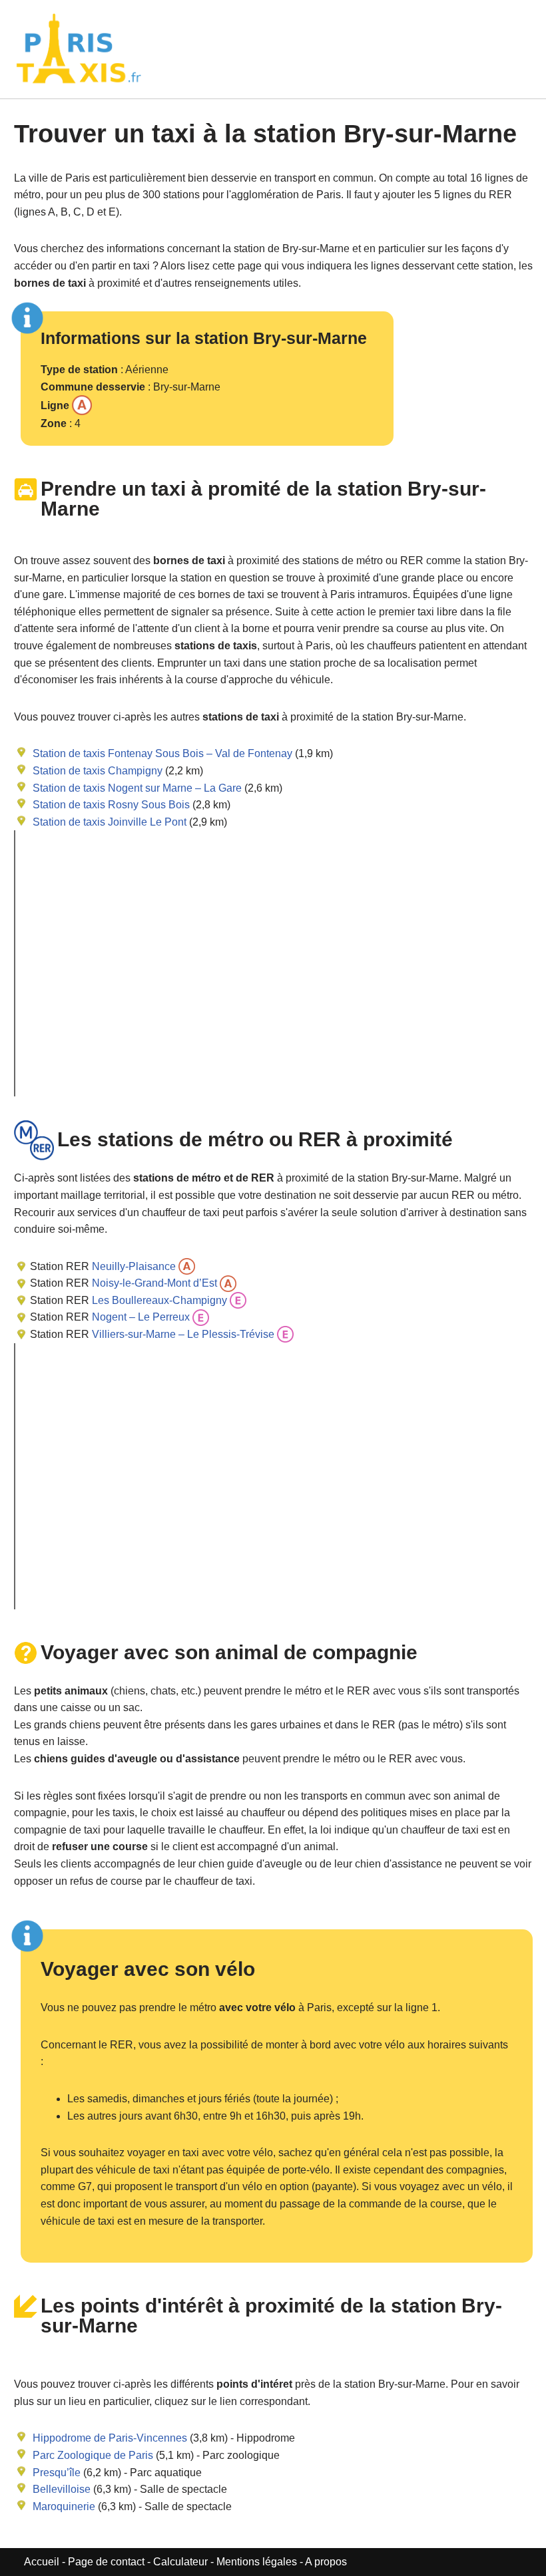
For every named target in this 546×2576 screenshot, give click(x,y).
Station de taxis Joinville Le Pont (110, 822)
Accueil (43, 2562)
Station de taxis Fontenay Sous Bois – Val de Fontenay (162, 753)
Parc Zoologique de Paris (93, 2455)
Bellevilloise (62, 2489)
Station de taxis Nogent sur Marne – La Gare (137, 788)
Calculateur (182, 2562)
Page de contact (106, 2562)
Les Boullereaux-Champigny (158, 1300)
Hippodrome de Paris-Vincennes (110, 2438)
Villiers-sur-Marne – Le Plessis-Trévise (182, 1334)
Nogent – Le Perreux (139, 1317)
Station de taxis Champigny (98, 771)
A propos (326, 2562)
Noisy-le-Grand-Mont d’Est (153, 1283)
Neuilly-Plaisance (133, 1266)
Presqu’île (57, 2473)
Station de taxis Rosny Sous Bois (111, 805)
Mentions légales (257, 2562)
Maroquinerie (64, 2506)
